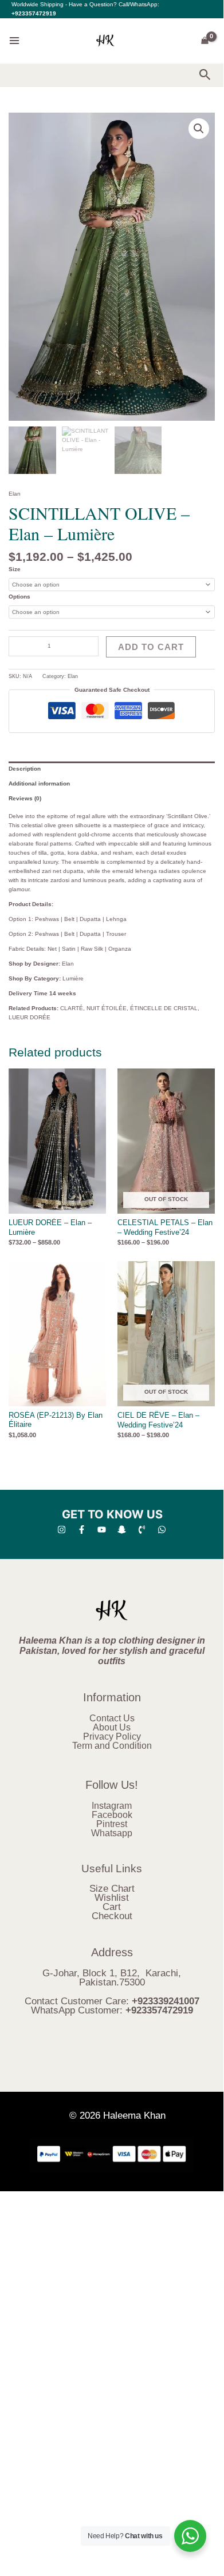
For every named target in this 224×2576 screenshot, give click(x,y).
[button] (205, 75)
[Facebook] (82, 1530)
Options (19, 597)
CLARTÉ (72, 1008)
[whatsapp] (162, 1530)
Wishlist (112, 1898)
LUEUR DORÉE (30, 1017)
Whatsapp (112, 1833)
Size (15, 569)
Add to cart (151, 647)
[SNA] (122, 1530)
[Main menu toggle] (14, 41)
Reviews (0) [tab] (25, 798)
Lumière (73, 978)
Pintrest (112, 1824)
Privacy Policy (112, 1736)
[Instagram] (62, 1530)
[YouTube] (102, 1530)
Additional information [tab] (39, 783)
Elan (15, 494)
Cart (112, 1907)
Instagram (112, 1806)
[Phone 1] (142, 1530)
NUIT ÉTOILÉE (107, 1008)
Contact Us (112, 1718)
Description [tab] (25, 769)
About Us (112, 1727)
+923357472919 (34, 13)
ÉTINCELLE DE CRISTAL (164, 1008)
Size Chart (112, 1889)
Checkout (112, 1916)
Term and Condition (112, 1746)
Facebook (112, 1815)
